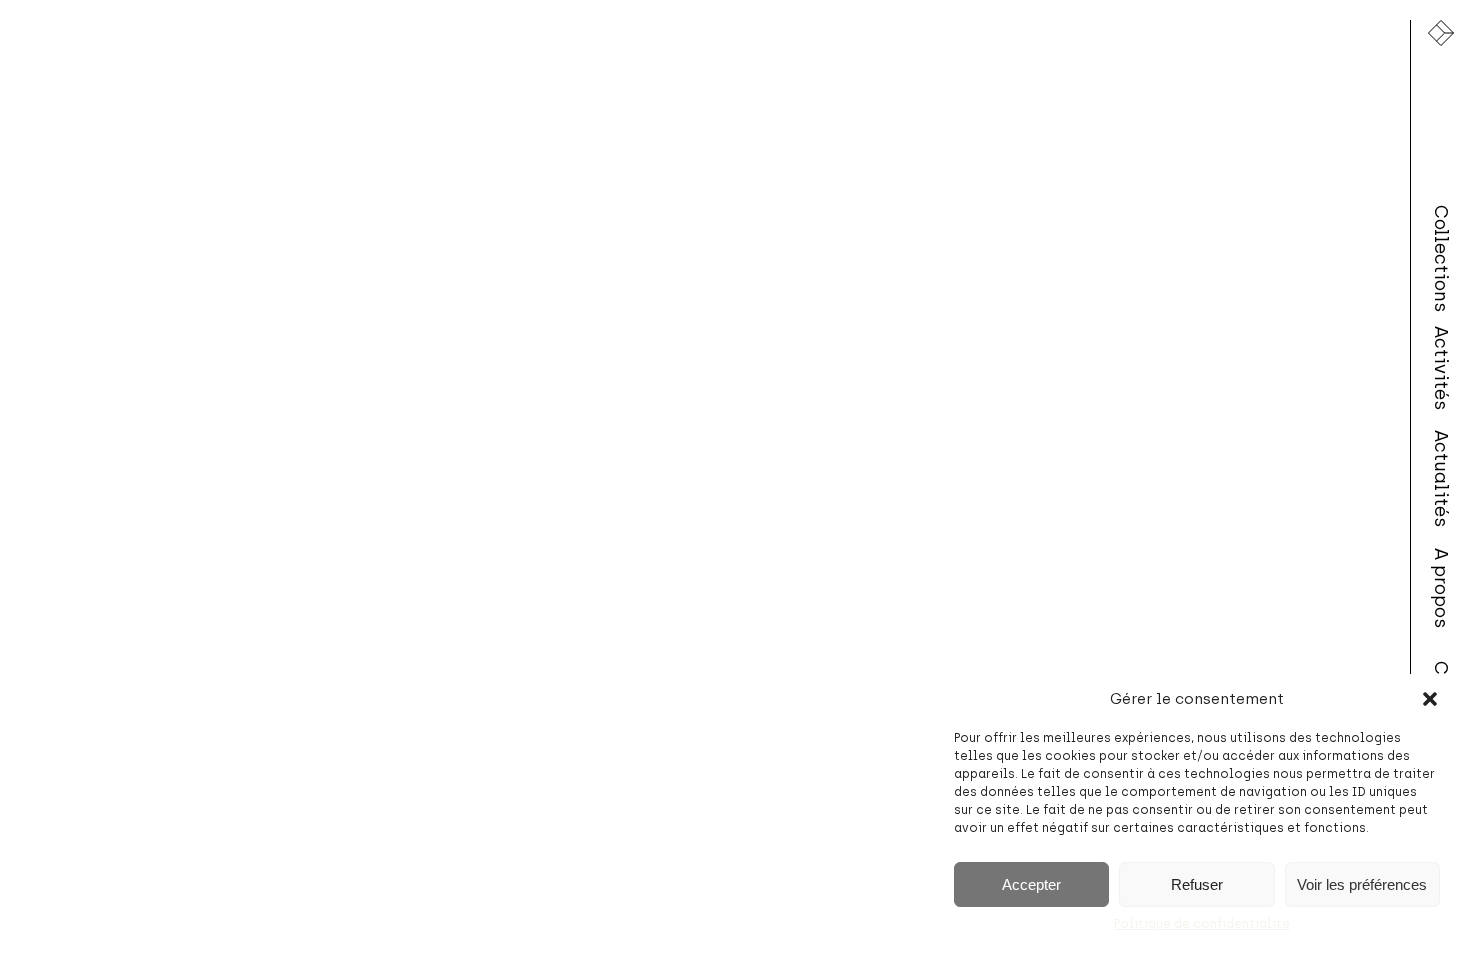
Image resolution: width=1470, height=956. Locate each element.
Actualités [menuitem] (1441, 478)
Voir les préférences (1362, 884)
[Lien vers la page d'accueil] (1441, 33)
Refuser (1197, 884)
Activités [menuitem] (1441, 368)
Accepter (1031, 884)
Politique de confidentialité (1202, 924)
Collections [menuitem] (1441, 258)
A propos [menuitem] (1441, 588)
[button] (1430, 699)
